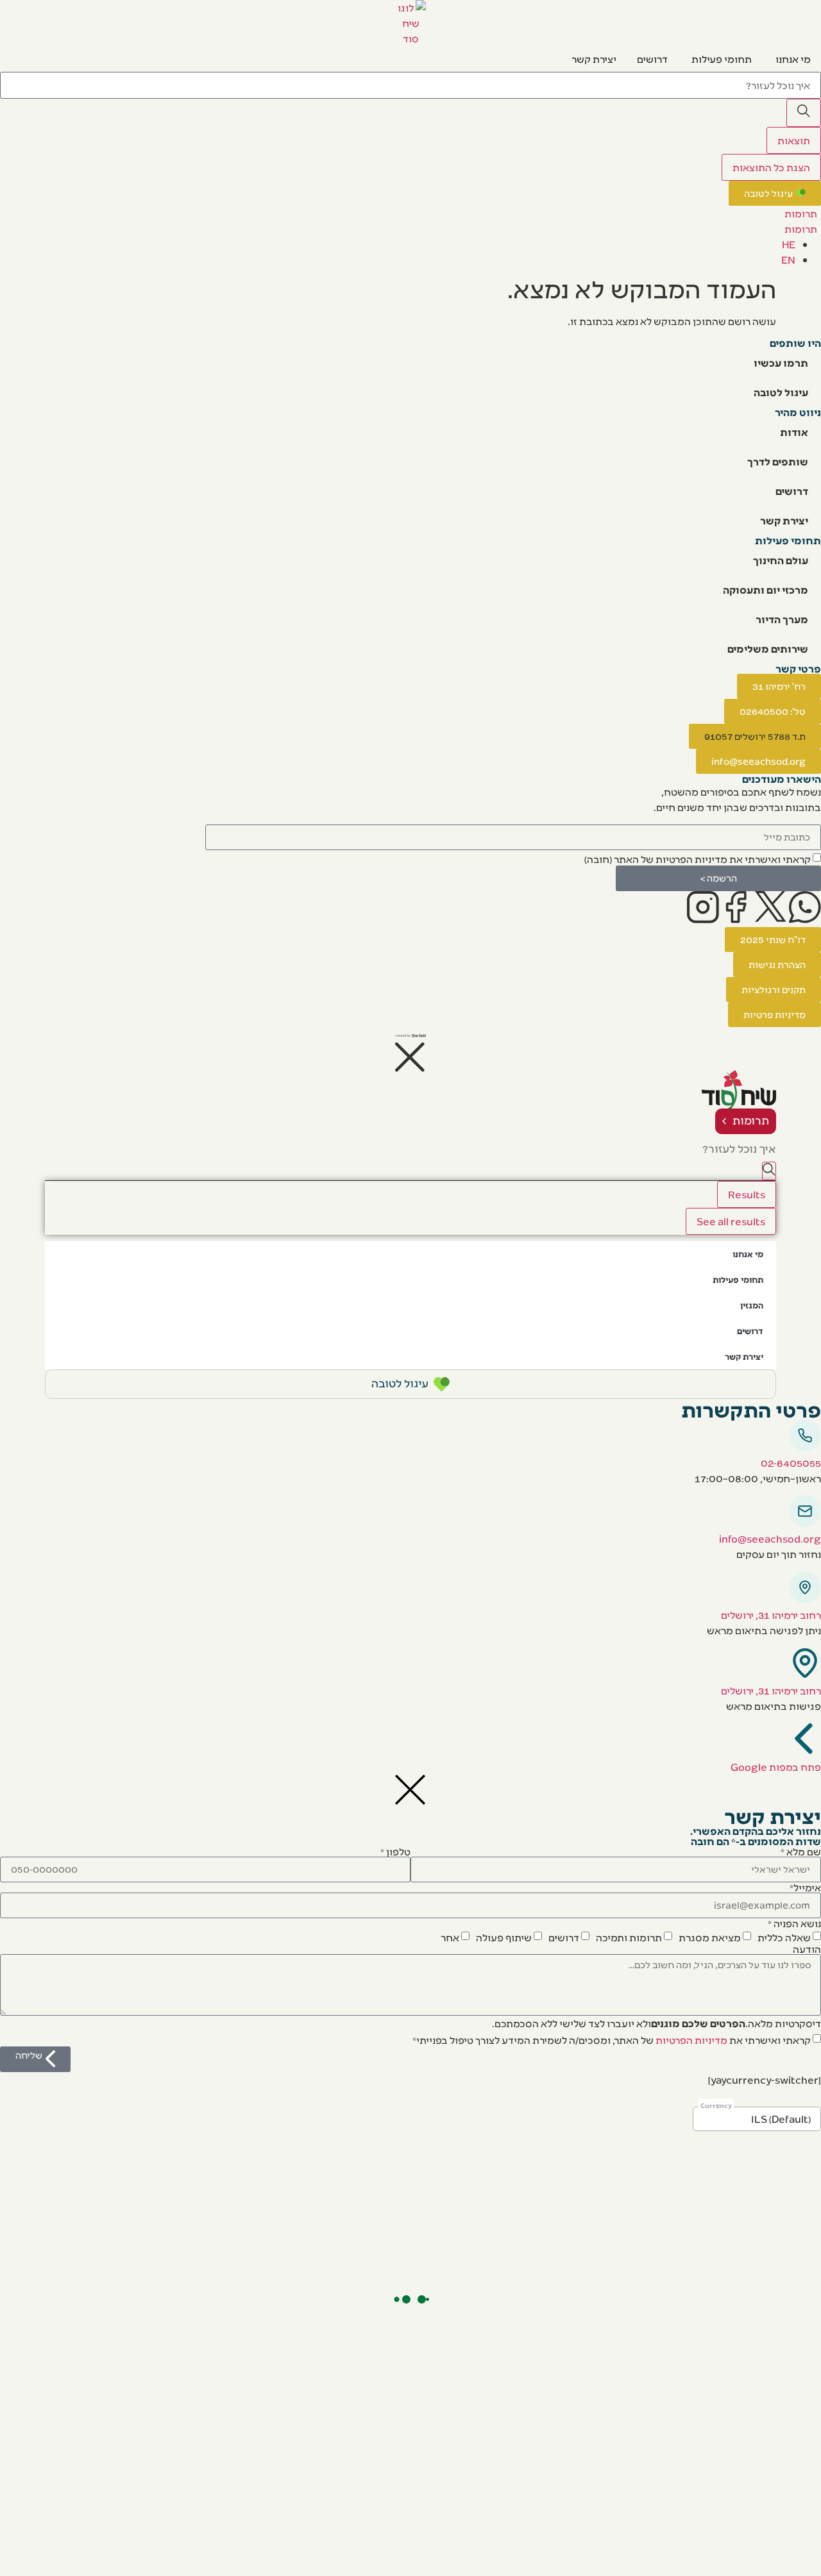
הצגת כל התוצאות (771, 167)
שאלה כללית (784, 1936)
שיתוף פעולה (504, 1936)
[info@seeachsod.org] (805, 1511)
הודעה (807, 1949)
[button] (755, 736)
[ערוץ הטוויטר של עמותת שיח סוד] (771, 907)
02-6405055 (791, 1463)
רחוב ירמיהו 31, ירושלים (771, 1615)
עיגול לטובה (781, 392)
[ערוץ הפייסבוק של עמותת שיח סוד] (737, 907)
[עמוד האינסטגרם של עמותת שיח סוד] (703, 907)
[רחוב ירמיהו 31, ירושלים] (805, 1587)
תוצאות (794, 140)
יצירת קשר (784, 520)
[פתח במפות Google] (805, 1739)
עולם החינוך (781, 560)
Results (747, 1194)
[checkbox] (703, 858)
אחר (450, 1936)
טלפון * (395, 1852)
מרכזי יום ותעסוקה (766, 590)
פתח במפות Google (776, 1767)
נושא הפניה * (794, 1923)
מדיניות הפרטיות (691, 2039)
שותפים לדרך (778, 461)
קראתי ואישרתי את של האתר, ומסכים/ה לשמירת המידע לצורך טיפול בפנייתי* (612, 2039)
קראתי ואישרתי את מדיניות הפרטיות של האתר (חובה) (698, 859)
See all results (731, 1221)
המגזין (752, 1305)
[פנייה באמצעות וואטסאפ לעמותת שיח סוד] (805, 907)
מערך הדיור (782, 619)
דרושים (792, 491)
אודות (794, 432)
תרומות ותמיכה (629, 1936)
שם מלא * (801, 1852)
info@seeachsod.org (770, 1538)
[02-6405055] (805, 1435)
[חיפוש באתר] (804, 113)
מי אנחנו (748, 1254)
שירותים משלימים (768, 648)
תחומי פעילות (738, 1279)
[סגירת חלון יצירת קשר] (410, 1790)
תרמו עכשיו (781, 363)
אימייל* (805, 1887)
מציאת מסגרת (710, 1936)
